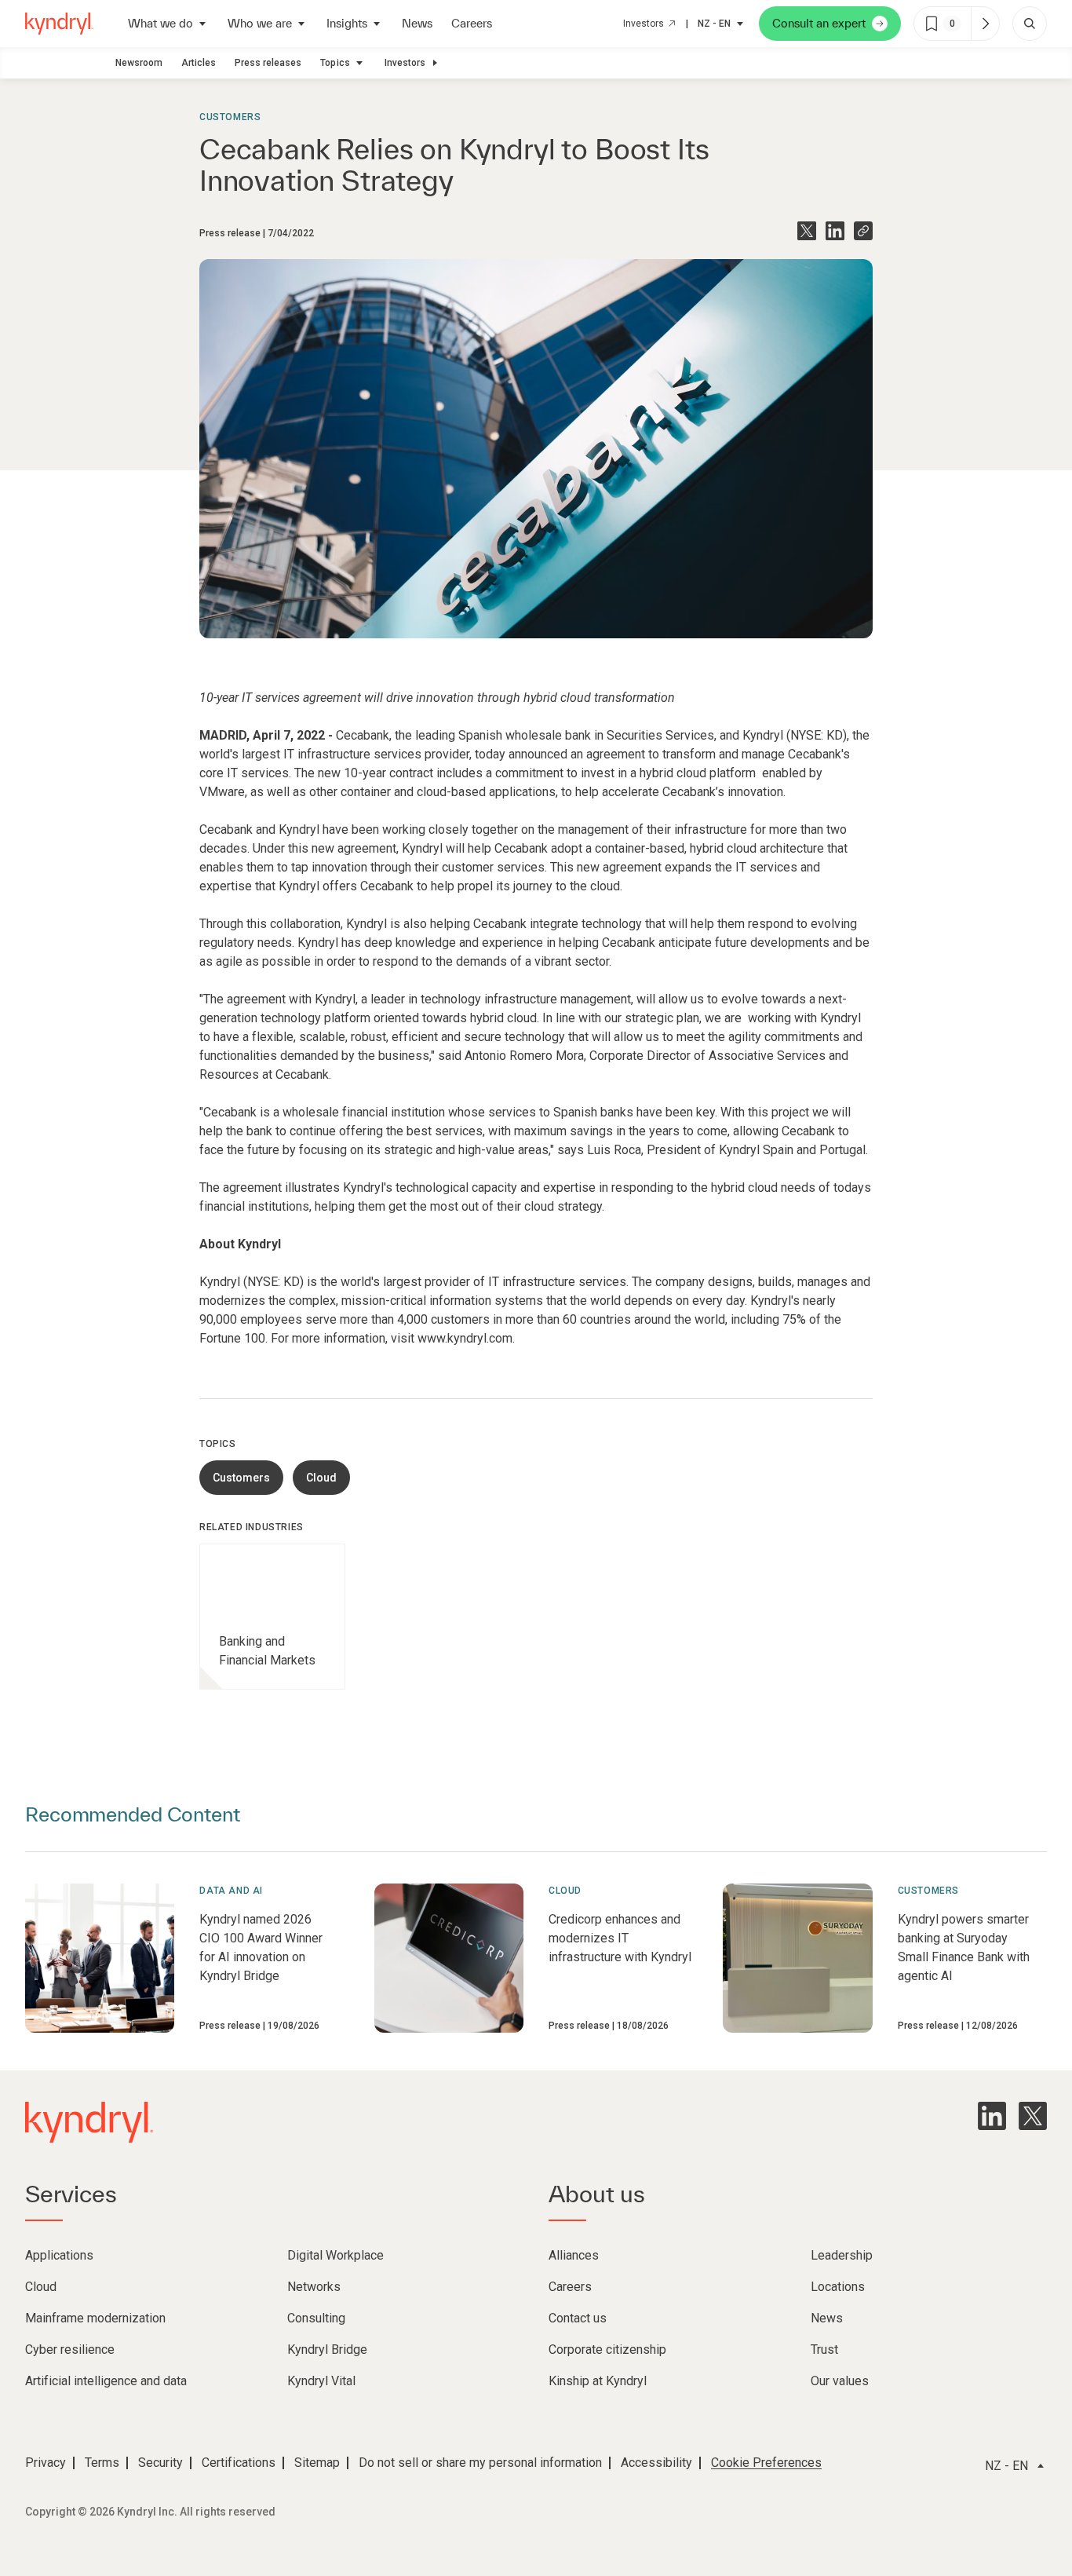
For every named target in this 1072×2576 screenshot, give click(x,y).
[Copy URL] (863, 231)
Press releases (268, 63)
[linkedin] (992, 2116)
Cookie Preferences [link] (766, 2463)
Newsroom (139, 63)
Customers (230, 117)
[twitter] (1033, 2116)
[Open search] (1030, 24)
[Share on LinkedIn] (835, 231)
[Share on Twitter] (807, 231)
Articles (199, 63)
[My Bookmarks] (985, 24)
